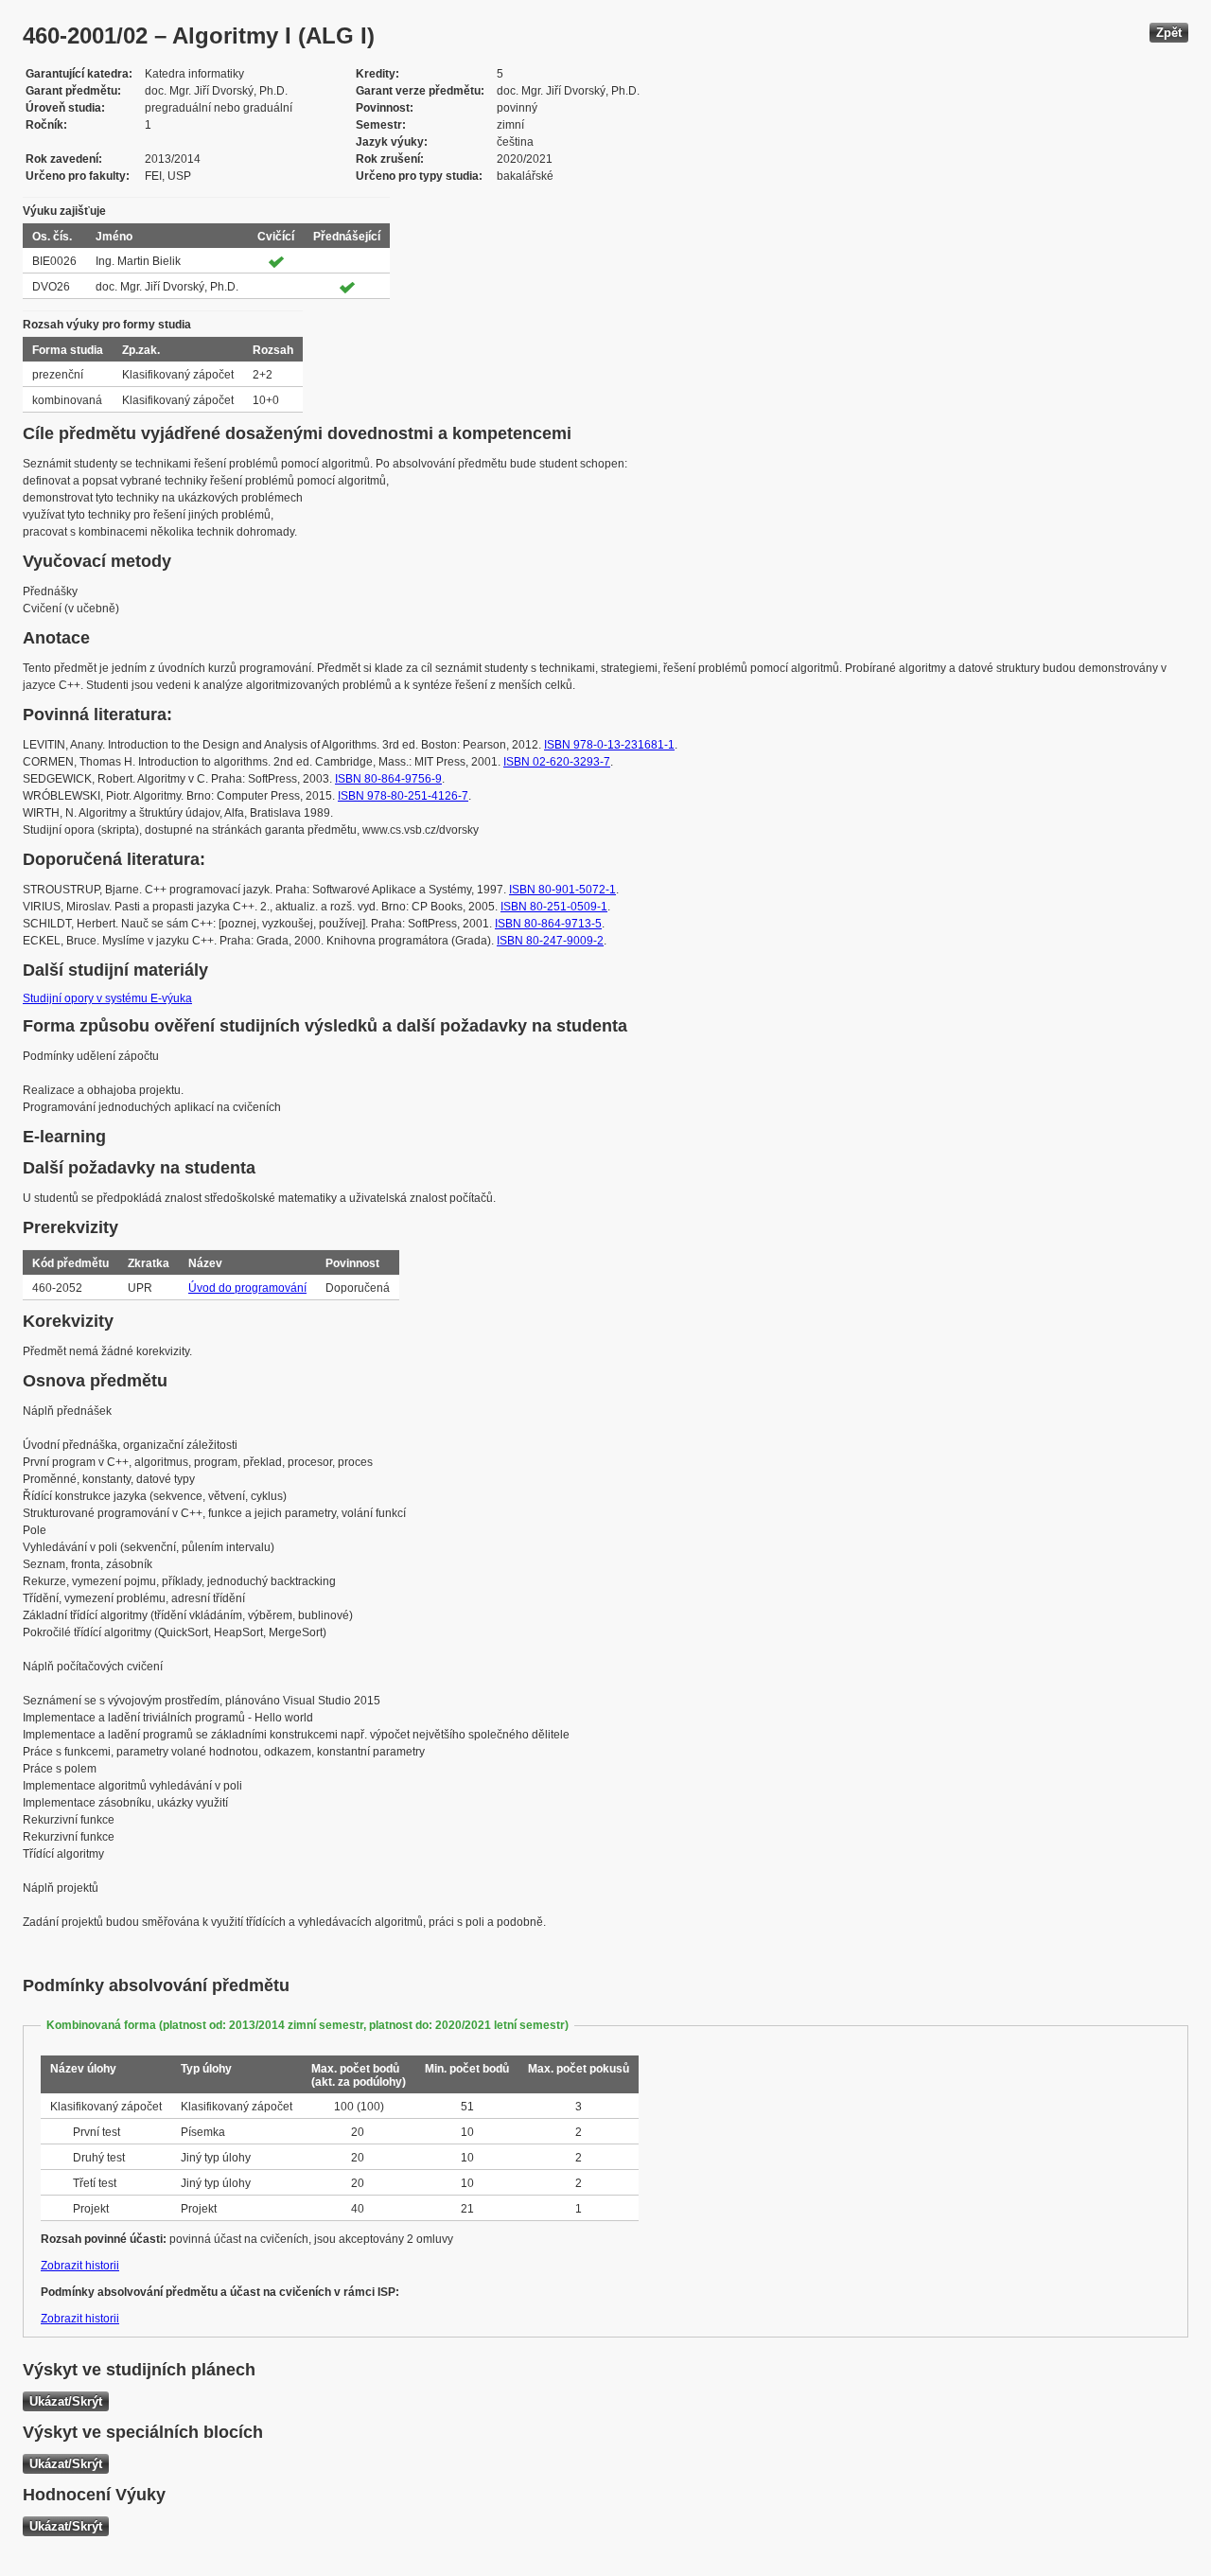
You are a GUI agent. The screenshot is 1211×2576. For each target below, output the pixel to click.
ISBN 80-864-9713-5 (548, 924)
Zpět (1169, 33)
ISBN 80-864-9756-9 (388, 779)
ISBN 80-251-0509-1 (554, 907)
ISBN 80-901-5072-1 (562, 890)
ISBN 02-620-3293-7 (557, 762)
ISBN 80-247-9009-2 (550, 941)
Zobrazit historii (80, 2266)
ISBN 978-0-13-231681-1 (609, 745)
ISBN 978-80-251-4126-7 (403, 796)
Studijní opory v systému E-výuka (107, 998)
